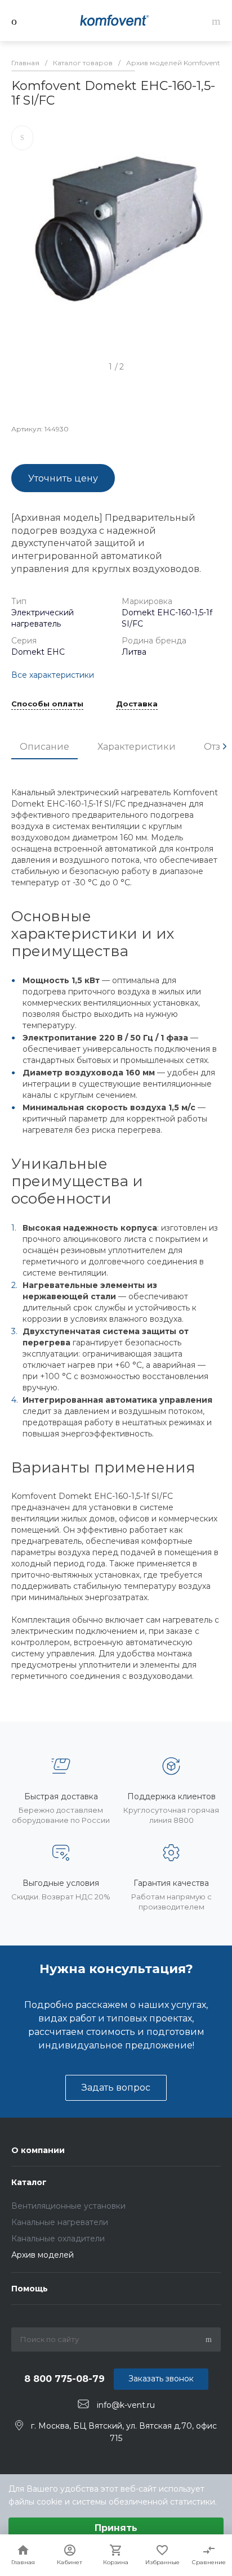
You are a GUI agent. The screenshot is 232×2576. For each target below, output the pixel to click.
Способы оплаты (47, 704)
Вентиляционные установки (68, 2206)
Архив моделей (43, 2255)
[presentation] (225, 746)
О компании (38, 2150)
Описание (44, 747)
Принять (116, 2528)
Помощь (30, 2289)
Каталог (29, 2182)
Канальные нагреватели (60, 2222)
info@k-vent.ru (126, 2404)
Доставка (137, 704)
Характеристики (137, 747)
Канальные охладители (58, 2239)
